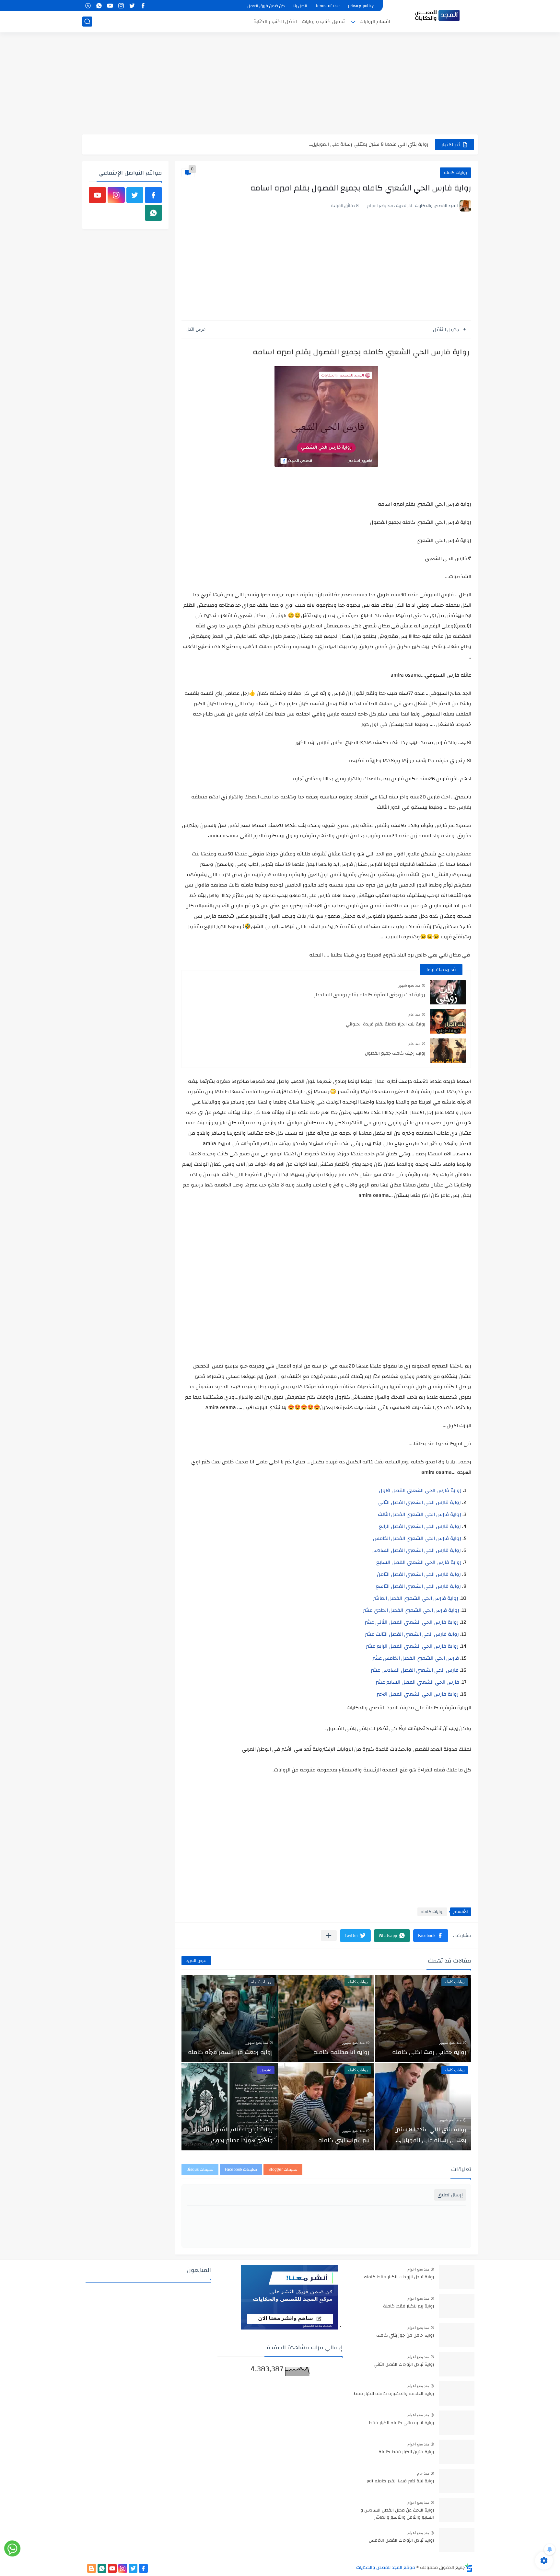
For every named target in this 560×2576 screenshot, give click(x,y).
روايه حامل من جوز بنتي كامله (405, 2336)
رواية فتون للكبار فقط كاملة (406, 2452)
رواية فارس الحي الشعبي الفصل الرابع (420, 1526)
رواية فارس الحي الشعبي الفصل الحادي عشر (411, 1610)
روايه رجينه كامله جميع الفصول (395, 1053)
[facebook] (143, 6)
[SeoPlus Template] (469, 2568)
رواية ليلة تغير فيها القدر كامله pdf (400, 2481)
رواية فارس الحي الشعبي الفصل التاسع (418, 1586)
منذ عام (414, 1014)
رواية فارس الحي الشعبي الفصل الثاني (419, 1502)
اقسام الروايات (375, 22)
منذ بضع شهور (409, 985)
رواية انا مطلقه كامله (341, 2052)
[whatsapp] (99, 6)
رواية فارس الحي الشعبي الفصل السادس (416, 1550)
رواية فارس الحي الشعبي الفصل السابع (419, 1562)
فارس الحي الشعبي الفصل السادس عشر (415, 1670)
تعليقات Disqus (200, 2170)
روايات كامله (455, 173)
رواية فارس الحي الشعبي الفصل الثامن (419, 1574)
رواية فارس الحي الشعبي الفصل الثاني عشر (412, 1622)
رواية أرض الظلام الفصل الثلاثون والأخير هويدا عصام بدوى (233, 2135)
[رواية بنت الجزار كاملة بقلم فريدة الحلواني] (448, 1021)
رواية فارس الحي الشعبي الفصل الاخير (418, 1694)
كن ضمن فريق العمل (266, 6)
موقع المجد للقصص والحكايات (386, 2568)
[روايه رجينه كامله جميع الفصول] (448, 1051)
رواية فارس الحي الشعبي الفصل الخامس (417, 1538)
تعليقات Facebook (241, 2170)
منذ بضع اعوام (418, 2269)
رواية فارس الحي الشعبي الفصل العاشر (416, 1598)
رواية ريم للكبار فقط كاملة (408, 2307)
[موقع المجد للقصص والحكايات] (437, 16)
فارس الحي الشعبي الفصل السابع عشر (417, 1682)
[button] (431, 1936)
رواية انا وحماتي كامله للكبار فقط (401, 2423)
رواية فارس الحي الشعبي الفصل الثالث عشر (412, 1634)
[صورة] (457, 2277)
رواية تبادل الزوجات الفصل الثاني (404, 2365)
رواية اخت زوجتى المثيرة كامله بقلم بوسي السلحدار (370, 995)
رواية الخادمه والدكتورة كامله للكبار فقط (394, 2394)
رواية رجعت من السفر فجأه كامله (230, 2052)
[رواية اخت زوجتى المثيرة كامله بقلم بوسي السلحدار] (448, 992)
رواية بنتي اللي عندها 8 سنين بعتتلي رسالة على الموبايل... (430, 2135)
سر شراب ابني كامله (407, 144)
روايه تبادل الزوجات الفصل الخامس (401, 2541)
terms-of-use (328, 6)
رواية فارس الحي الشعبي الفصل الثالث (420, 1514)
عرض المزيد (196, 1961)
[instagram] (121, 6)
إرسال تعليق (450, 2195)
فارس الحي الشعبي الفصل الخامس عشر (416, 1658)
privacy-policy (361, 6)
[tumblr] (88, 6)
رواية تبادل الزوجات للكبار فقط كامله (399, 2277)
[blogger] (92, 2568)
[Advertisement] (280, 84)
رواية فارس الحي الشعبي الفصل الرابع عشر (412, 1646)
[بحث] (87, 22)
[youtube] (110, 6)
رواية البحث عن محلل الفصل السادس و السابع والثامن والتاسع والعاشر (397, 2514)
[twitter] (132, 6)
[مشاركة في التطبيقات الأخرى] (329, 1935)
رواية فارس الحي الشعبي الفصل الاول (420, 1490)
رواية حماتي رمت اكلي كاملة (429, 2052)
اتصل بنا (300, 6)
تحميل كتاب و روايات (323, 22)
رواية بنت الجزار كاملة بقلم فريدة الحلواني (385, 1024)
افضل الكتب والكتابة (275, 22)
